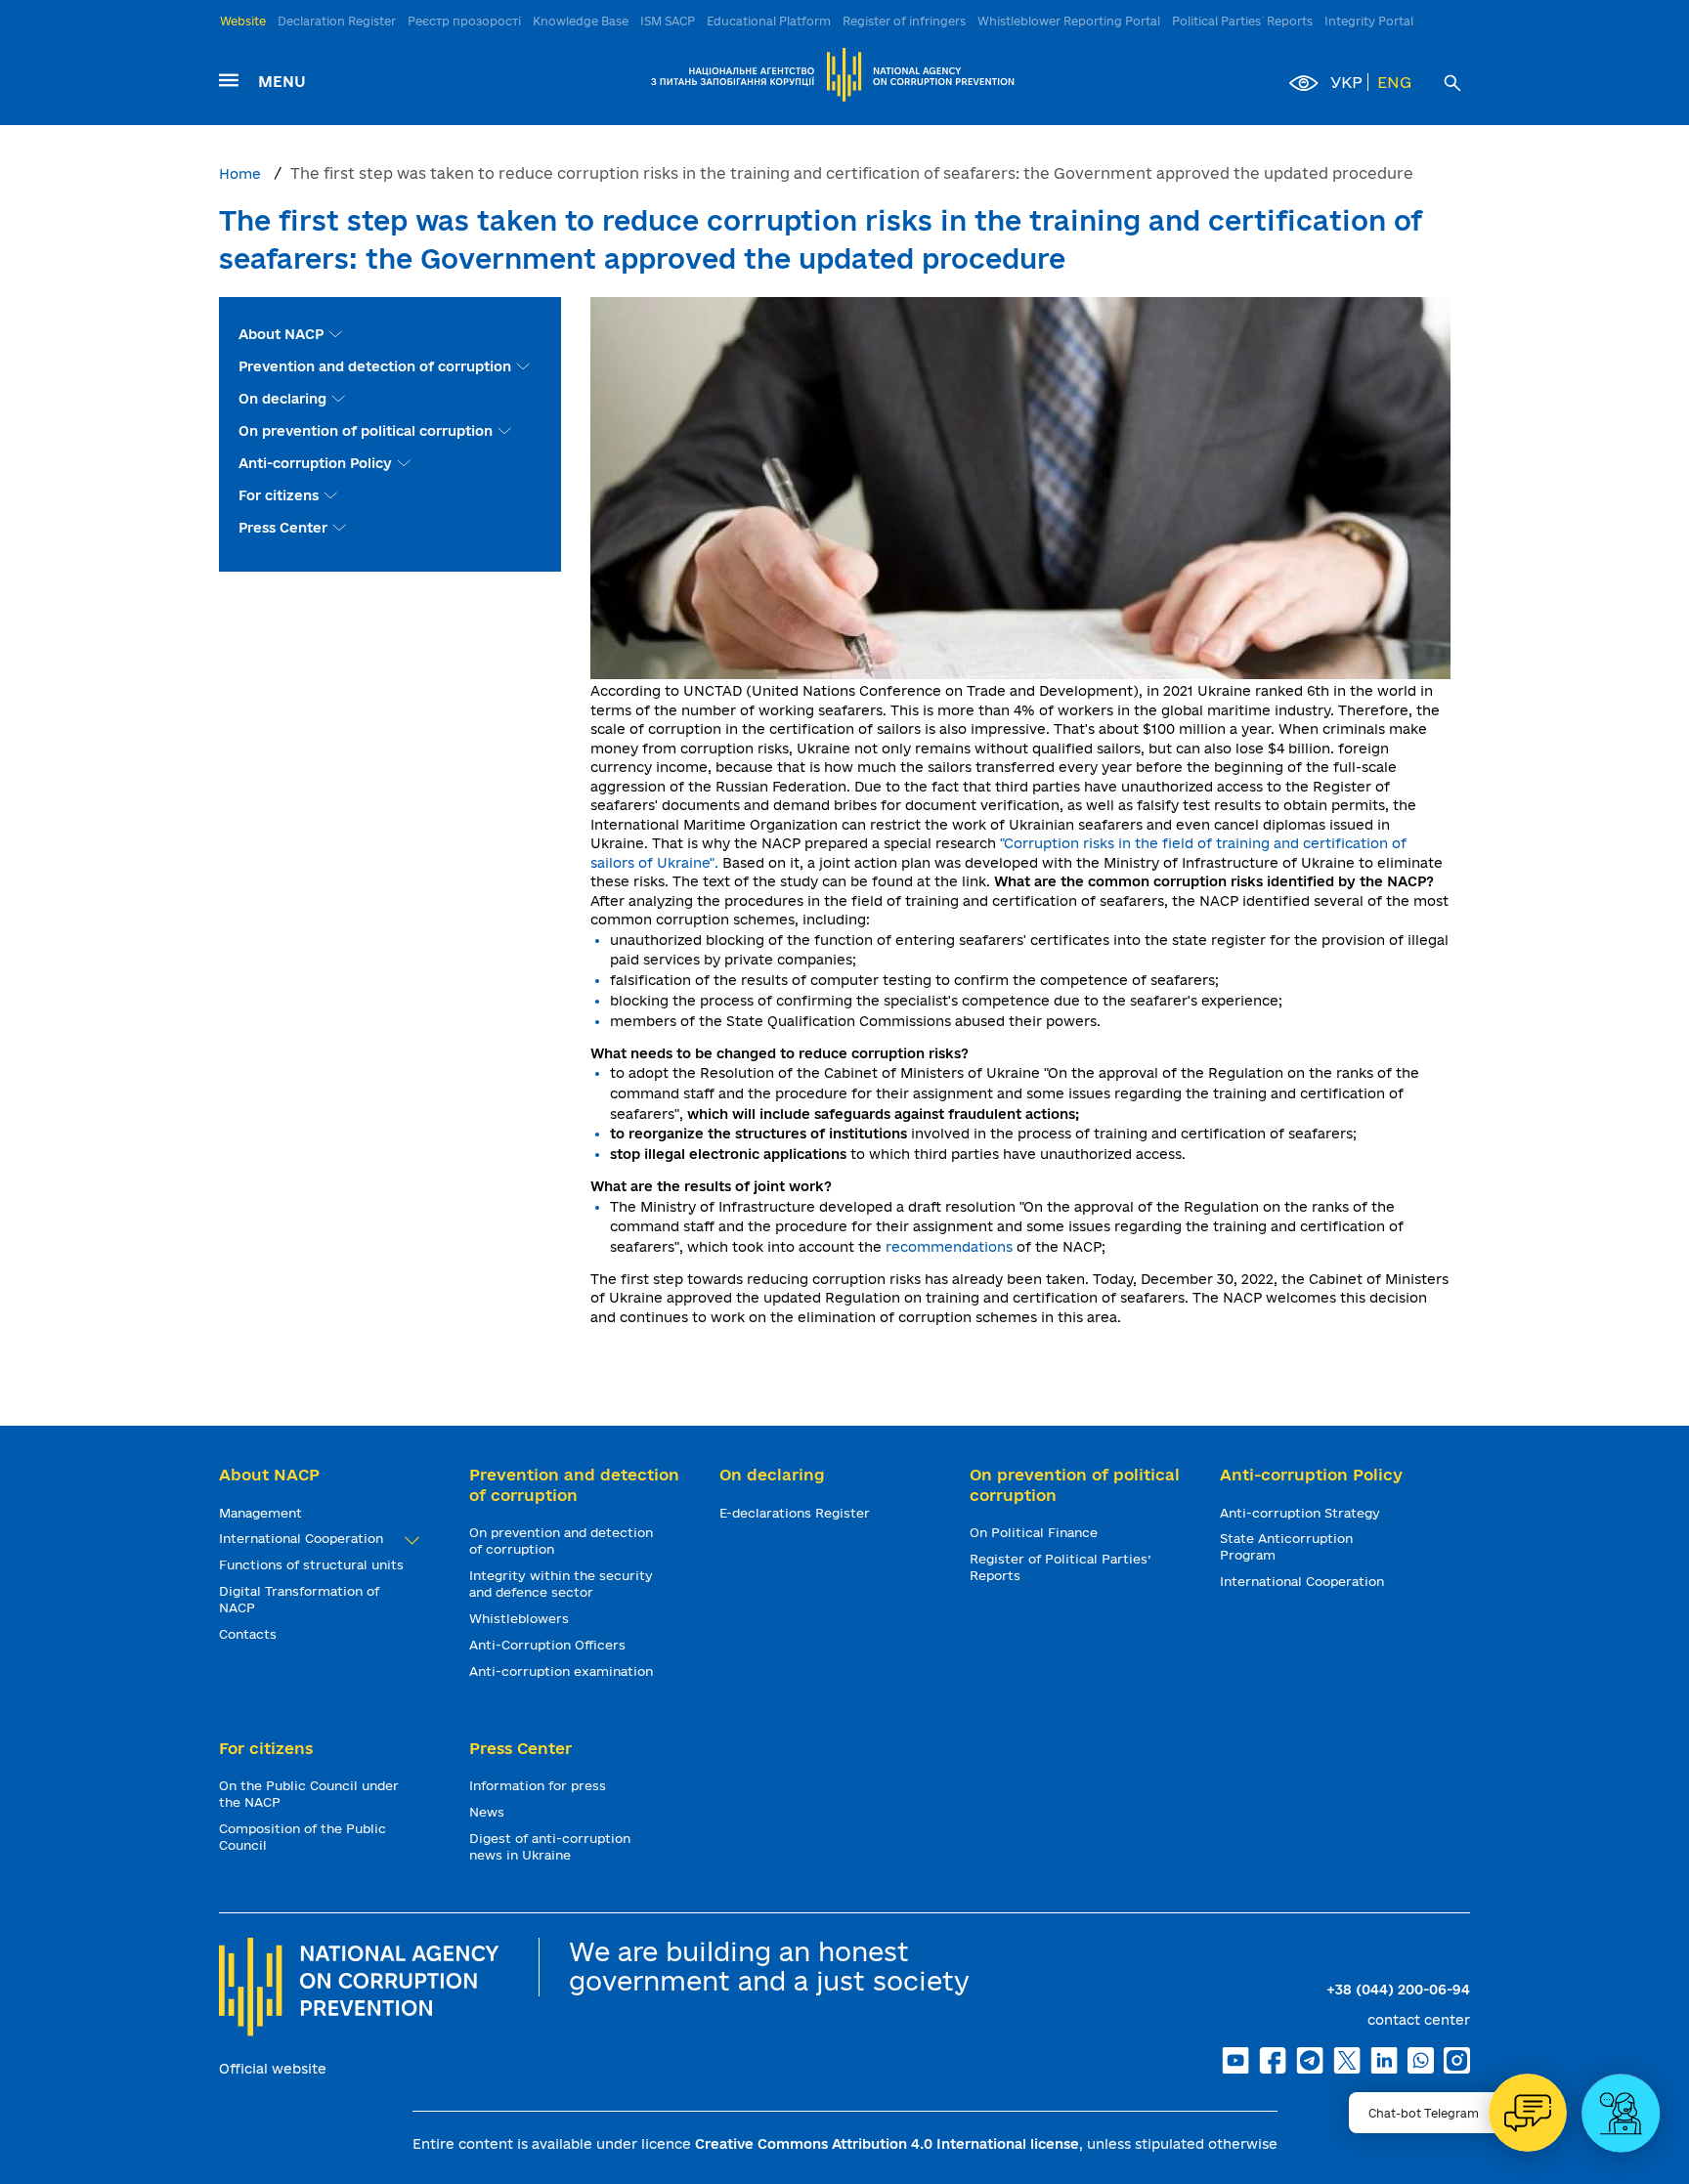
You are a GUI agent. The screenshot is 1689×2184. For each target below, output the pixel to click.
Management (262, 1513)
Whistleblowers (521, 1618)
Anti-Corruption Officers (549, 1645)
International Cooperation (303, 1538)
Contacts (250, 1634)
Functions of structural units (313, 1564)
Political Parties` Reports (1242, 21)
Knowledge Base (581, 21)
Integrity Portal (1369, 21)
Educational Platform (769, 21)
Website (243, 21)
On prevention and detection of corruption (561, 1541)
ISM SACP (668, 21)
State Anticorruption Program (1286, 1546)
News (489, 1812)
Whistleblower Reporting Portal (1069, 21)
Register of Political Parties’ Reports (1060, 1567)
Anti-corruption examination (563, 1671)
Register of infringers (904, 21)
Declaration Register (337, 21)
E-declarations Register (797, 1513)
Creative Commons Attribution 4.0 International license (887, 2144)
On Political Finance (1036, 1532)
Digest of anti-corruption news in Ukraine (550, 1846)
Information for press (540, 1785)
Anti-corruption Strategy (1302, 1513)
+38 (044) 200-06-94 (1398, 1990)
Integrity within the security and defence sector (561, 1584)
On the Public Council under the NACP (309, 1794)
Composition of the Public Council (303, 1837)
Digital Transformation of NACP (299, 1599)
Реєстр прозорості (464, 21)
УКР (1346, 82)
